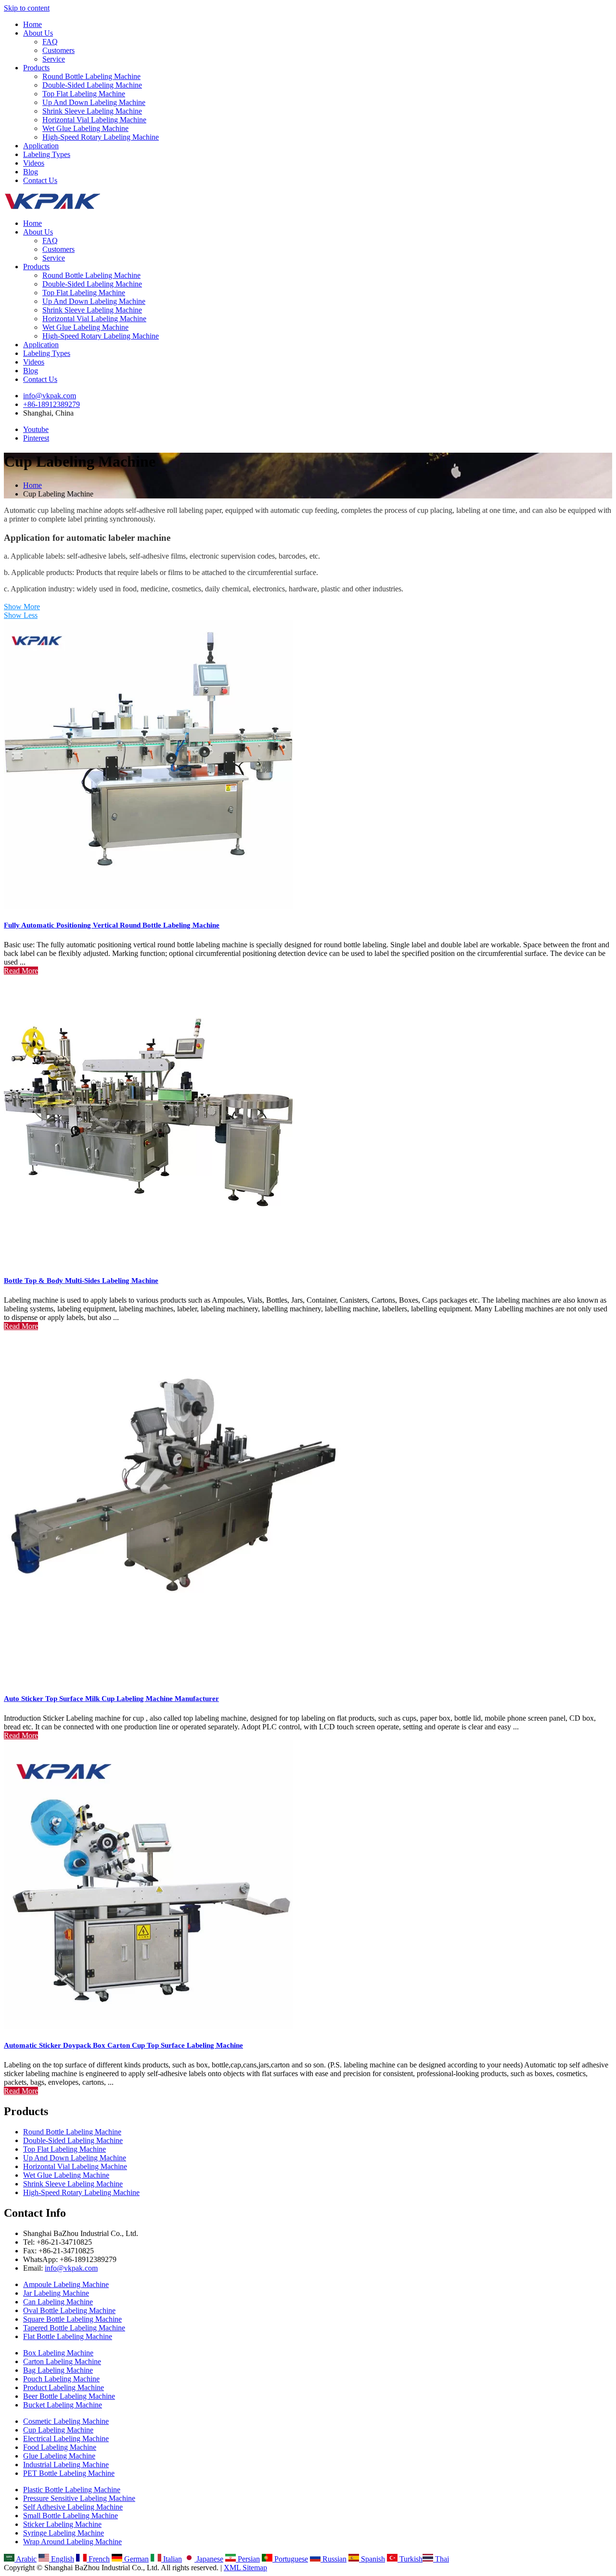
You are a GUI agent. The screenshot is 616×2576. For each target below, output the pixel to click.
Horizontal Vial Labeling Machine (94, 120)
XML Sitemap (245, 2568)
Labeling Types (47, 154)
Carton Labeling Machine (62, 2361)
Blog (31, 172)
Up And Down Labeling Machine (94, 102)
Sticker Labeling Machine (62, 2524)
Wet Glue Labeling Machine (85, 128)
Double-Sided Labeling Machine (92, 85)
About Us (38, 33)
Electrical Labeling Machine (66, 2439)
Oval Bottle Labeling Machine (69, 2310)
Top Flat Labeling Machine (84, 94)
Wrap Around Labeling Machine (72, 2542)
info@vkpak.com (50, 396)
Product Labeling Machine (64, 2387)
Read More (21, 971)
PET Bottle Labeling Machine (69, 2473)
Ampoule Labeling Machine (66, 2284)
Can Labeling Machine (58, 2302)
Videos (34, 163)
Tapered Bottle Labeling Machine (74, 2328)
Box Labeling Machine (58, 2353)
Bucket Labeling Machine (63, 2405)
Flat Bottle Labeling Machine (68, 2336)
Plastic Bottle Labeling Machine (72, 2490)
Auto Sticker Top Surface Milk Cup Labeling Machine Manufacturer (111, 1699)
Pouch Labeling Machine (61, 2379)
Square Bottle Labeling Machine (72, 2319)
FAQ (50, 42)
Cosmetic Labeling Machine (66, 2421)
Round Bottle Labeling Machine (91, 76)
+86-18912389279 (51, 404)
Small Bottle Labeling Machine (71, 2516)
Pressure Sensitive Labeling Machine (79, 2498)
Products (36, 68)
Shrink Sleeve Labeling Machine (92, 111)
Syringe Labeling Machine (64, 2533)
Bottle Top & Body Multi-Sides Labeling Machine (81, 1281)
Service (54, 59)
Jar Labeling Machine (56, 2293)
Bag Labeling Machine (58, 2370)
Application (41, 146)
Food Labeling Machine (60, 2447)
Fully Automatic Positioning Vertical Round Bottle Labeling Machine (112, 925)
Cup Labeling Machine (58, 2430)
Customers (58, 50)
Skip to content (27, 8)
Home (32, 24)
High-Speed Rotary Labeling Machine (101, 137)
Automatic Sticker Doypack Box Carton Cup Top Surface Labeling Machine (123, 2045)
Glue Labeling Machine (59, 2456)
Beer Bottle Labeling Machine (69, 2396)
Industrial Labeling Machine (66, 2465)
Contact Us (40, 180)
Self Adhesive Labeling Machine (73, 2507)
